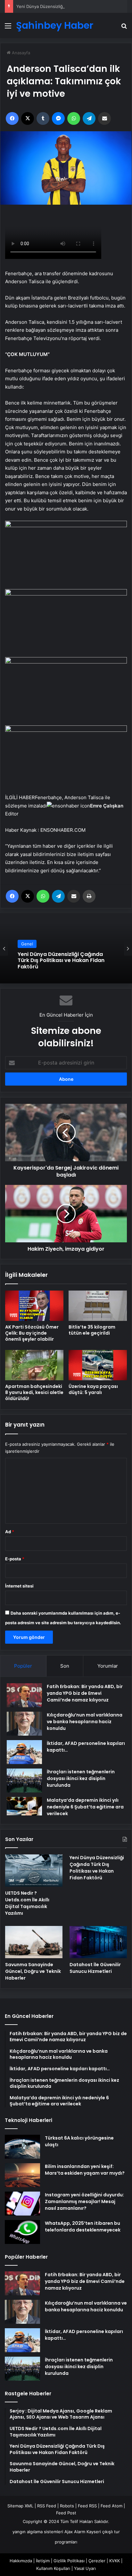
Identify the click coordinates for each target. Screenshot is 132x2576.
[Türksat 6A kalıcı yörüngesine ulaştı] (22, 2147)
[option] (66, 948)
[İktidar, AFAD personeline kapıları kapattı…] (24, 1752)
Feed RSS (87, 2506)
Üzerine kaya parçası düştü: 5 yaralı (93, 1389)
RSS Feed (47, 2506)
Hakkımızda (21, 2561)
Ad (10, 1532)
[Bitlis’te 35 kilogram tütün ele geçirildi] (98, 1306)
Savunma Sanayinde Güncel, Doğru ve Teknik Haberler (33, 1971)
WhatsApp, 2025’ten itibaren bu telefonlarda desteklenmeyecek (83, 2227)
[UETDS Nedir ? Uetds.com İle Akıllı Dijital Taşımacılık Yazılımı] (34, 1871)
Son (65, 1666)
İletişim (43, 2561)
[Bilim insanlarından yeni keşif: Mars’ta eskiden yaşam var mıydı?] (22, 2175)
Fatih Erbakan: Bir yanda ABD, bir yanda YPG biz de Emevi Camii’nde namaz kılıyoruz (85, 1693)
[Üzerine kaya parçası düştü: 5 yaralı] (98, 1365)
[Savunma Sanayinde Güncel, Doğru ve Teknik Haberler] (34, 1942)
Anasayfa (20, 53)
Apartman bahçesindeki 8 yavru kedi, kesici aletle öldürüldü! (34, 1392)
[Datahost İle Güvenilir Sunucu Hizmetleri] (98, 1942)
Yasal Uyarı (85, 2568)
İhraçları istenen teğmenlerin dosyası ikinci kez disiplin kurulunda (81, 1778)
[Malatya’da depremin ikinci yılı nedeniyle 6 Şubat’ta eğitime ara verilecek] (24, 1806)
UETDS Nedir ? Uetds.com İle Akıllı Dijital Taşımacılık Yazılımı (27, 1903)
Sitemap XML (20, 2506)
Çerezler (97, 2561)
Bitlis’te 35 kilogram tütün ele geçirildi (92, 1330)
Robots (67, 2506)
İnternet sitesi (19, 1586)
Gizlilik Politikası (69, 2561)
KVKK (115, 2561)
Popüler (23, 1666)
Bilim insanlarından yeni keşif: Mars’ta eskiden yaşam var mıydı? (85, 2170)
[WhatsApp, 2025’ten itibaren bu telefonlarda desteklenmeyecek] (22, 2232)
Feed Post (66, 2513)
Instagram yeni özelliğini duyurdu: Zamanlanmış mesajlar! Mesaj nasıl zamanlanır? (84, 2201)
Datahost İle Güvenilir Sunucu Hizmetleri (95, 1968)
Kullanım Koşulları (53, 2568)
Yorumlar (108, 1666)
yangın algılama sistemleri (38, 2532)
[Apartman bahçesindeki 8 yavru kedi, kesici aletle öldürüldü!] (34, 1365)
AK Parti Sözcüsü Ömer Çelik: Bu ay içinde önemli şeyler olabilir (32, 1333)
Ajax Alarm (75, 2532)
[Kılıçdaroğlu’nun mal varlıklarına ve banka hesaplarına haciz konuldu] (24, 1724)
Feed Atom (111, 2506)
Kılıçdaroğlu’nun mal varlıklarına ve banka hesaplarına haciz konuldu (85, 1722)
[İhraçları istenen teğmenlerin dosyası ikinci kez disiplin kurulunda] (24, 1780)
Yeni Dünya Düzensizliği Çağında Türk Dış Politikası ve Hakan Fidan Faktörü (97, 1868)
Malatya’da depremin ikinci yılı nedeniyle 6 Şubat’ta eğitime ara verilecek (85, 1807)
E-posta (15, 1559)
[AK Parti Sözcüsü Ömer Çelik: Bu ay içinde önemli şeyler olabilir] (34, 1306)
